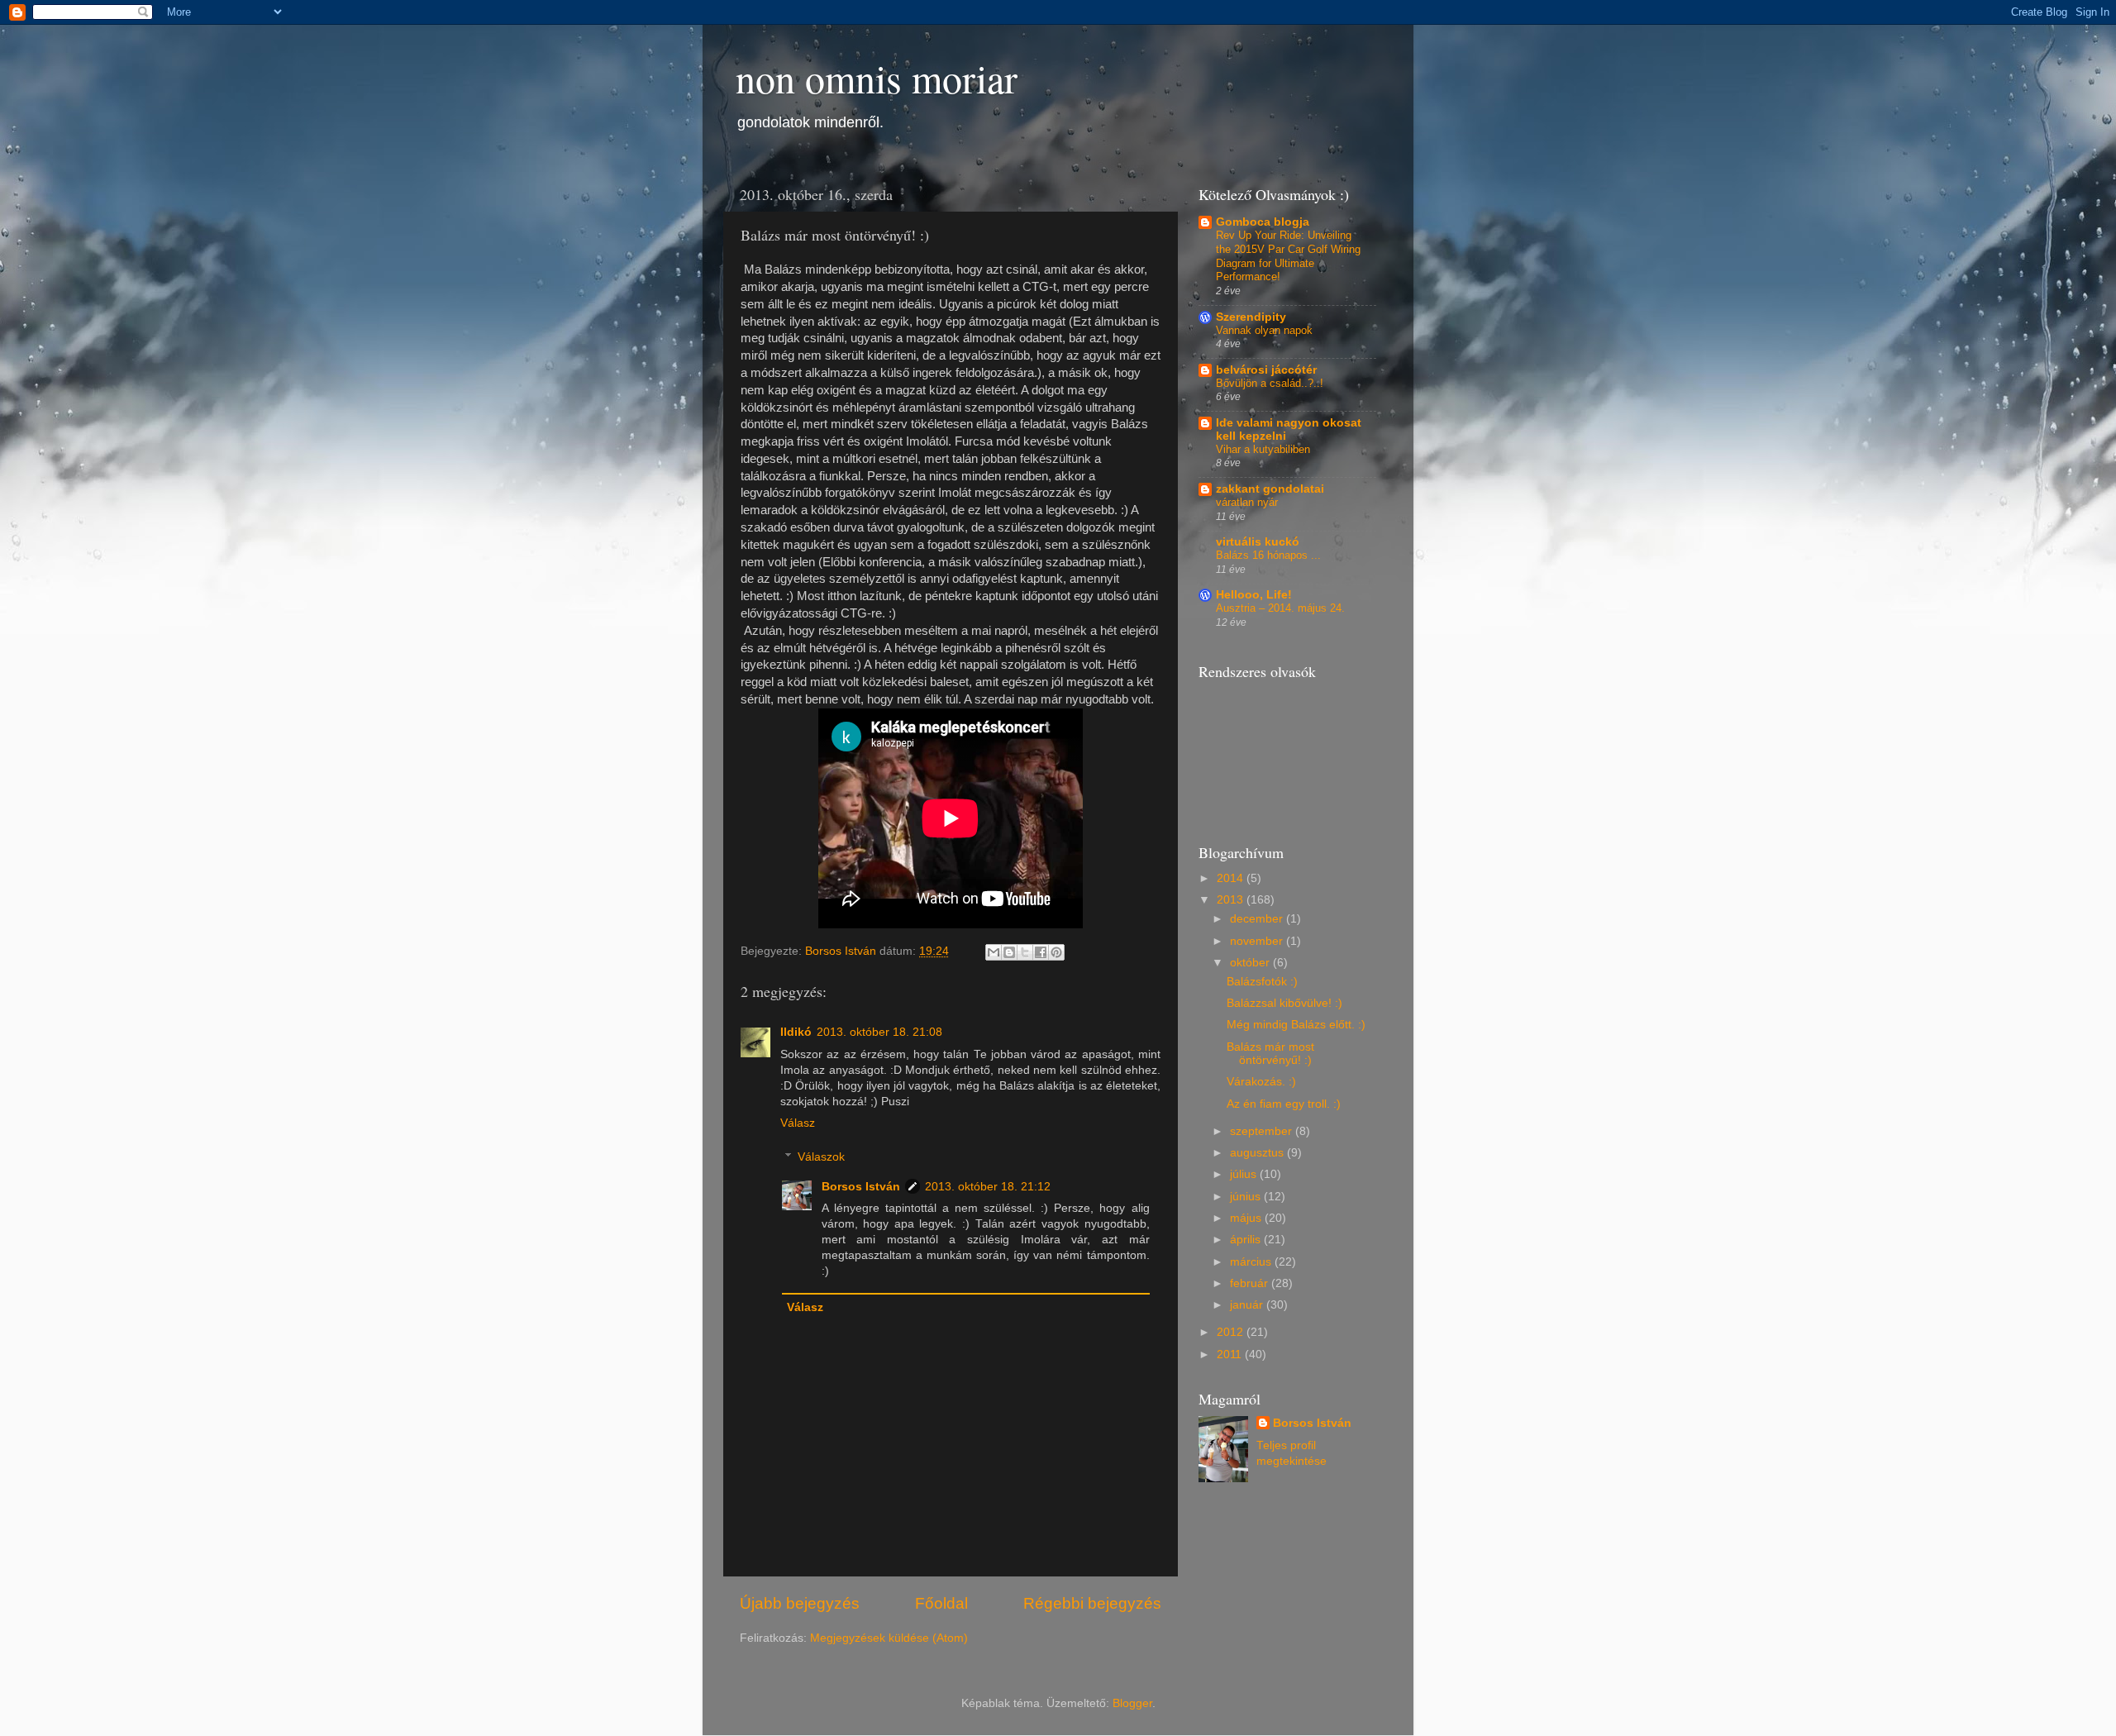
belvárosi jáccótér (1266, 370)
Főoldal (941, 1603)
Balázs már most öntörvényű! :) (1270, 1054)
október (1251, 963)
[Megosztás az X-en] (1025, 952)
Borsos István (861, 1187)
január (1248, 1305)
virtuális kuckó (1258, 542)
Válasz (798, 1123)
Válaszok (821, 1157)
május (1247, 1218)
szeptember (1263, 1131)
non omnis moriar (877, 78)
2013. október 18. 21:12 (988, 1187)
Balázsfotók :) (1262, 982)
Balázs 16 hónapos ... (1268, 555)
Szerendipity (1251, 317)
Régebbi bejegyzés (1092, 1603)
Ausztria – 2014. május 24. (1280, 608)
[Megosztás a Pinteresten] (1056, 952)
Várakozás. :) (1261, 1082)
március (1252, 1262)
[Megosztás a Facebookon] (1041, 952)
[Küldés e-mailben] (994, 952)
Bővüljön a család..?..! (1270, 383)
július (1245, 1174)
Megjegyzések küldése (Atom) (889, 1638)
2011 (1231, 1354)
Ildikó (796, 1032)
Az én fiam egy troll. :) (1284, 1104)
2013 (1232, 900)
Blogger (1132, 1703)
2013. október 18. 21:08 (879, 1032)
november (1258, 941)
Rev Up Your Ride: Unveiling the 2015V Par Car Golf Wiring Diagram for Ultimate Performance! (1288, 256)
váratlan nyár (1247, 502)
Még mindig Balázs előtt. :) (1296, 1025)
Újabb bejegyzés (800, 1603)
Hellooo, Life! (1254, 595)
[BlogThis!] (1009, 952)
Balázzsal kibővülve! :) (1284, 1003)
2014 (1232, 878)
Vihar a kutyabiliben (1263, 449)
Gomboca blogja (1263, 222)
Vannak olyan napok (1264, 330)
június (1247, 1197)
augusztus (1258, 1153)
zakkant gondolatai (1270, 489)
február (1251, 1283)
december (1258, 919)
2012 (1232, 1332)
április (1247, 1240)
